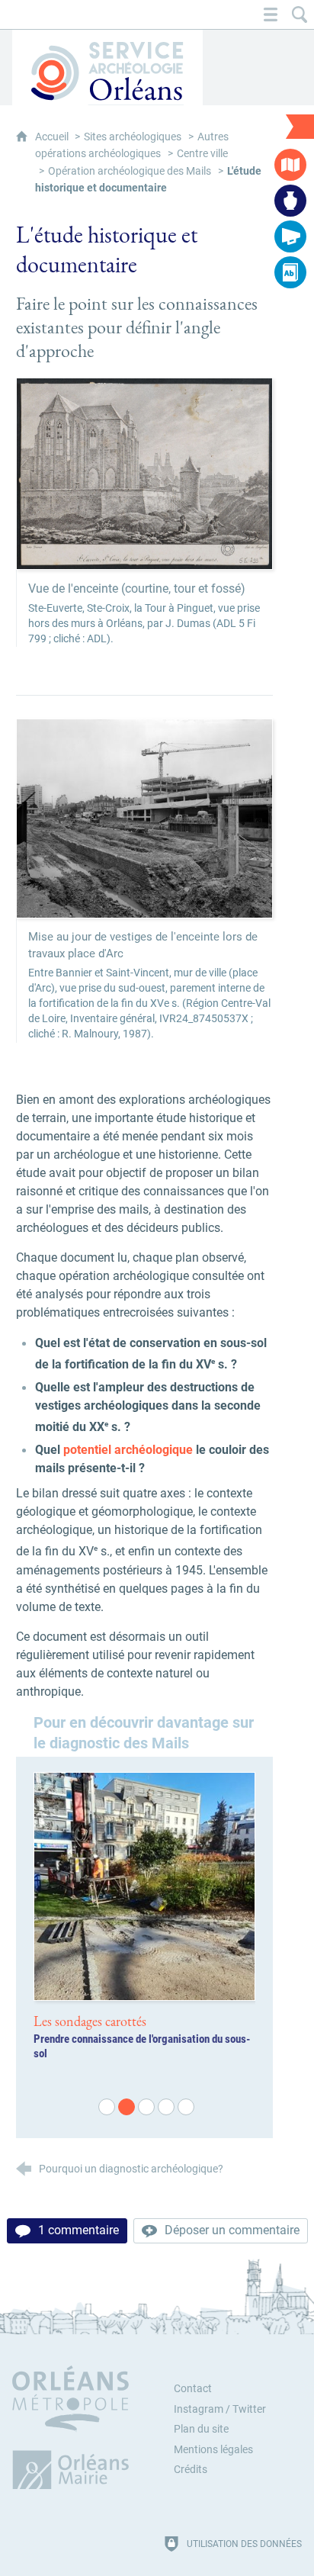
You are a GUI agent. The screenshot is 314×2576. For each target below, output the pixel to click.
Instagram (199, 2409)
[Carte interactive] (290, 165)
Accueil (53, 137)
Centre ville (202, 154)
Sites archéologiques (133, 137)
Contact (193, 2389)
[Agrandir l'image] (145, 473)
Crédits (191, 2470)
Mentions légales (213, 2450)
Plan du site (201, 2429)
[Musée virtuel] (290, 201)
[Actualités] (290, 236)
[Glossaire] (290, 272)
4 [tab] (165, 2105)
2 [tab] (125, 2105)
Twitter (249, 2409)
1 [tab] (105, 2105)
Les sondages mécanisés (97, 2021)
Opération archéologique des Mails (130, 171)
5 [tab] (184, 2105)
